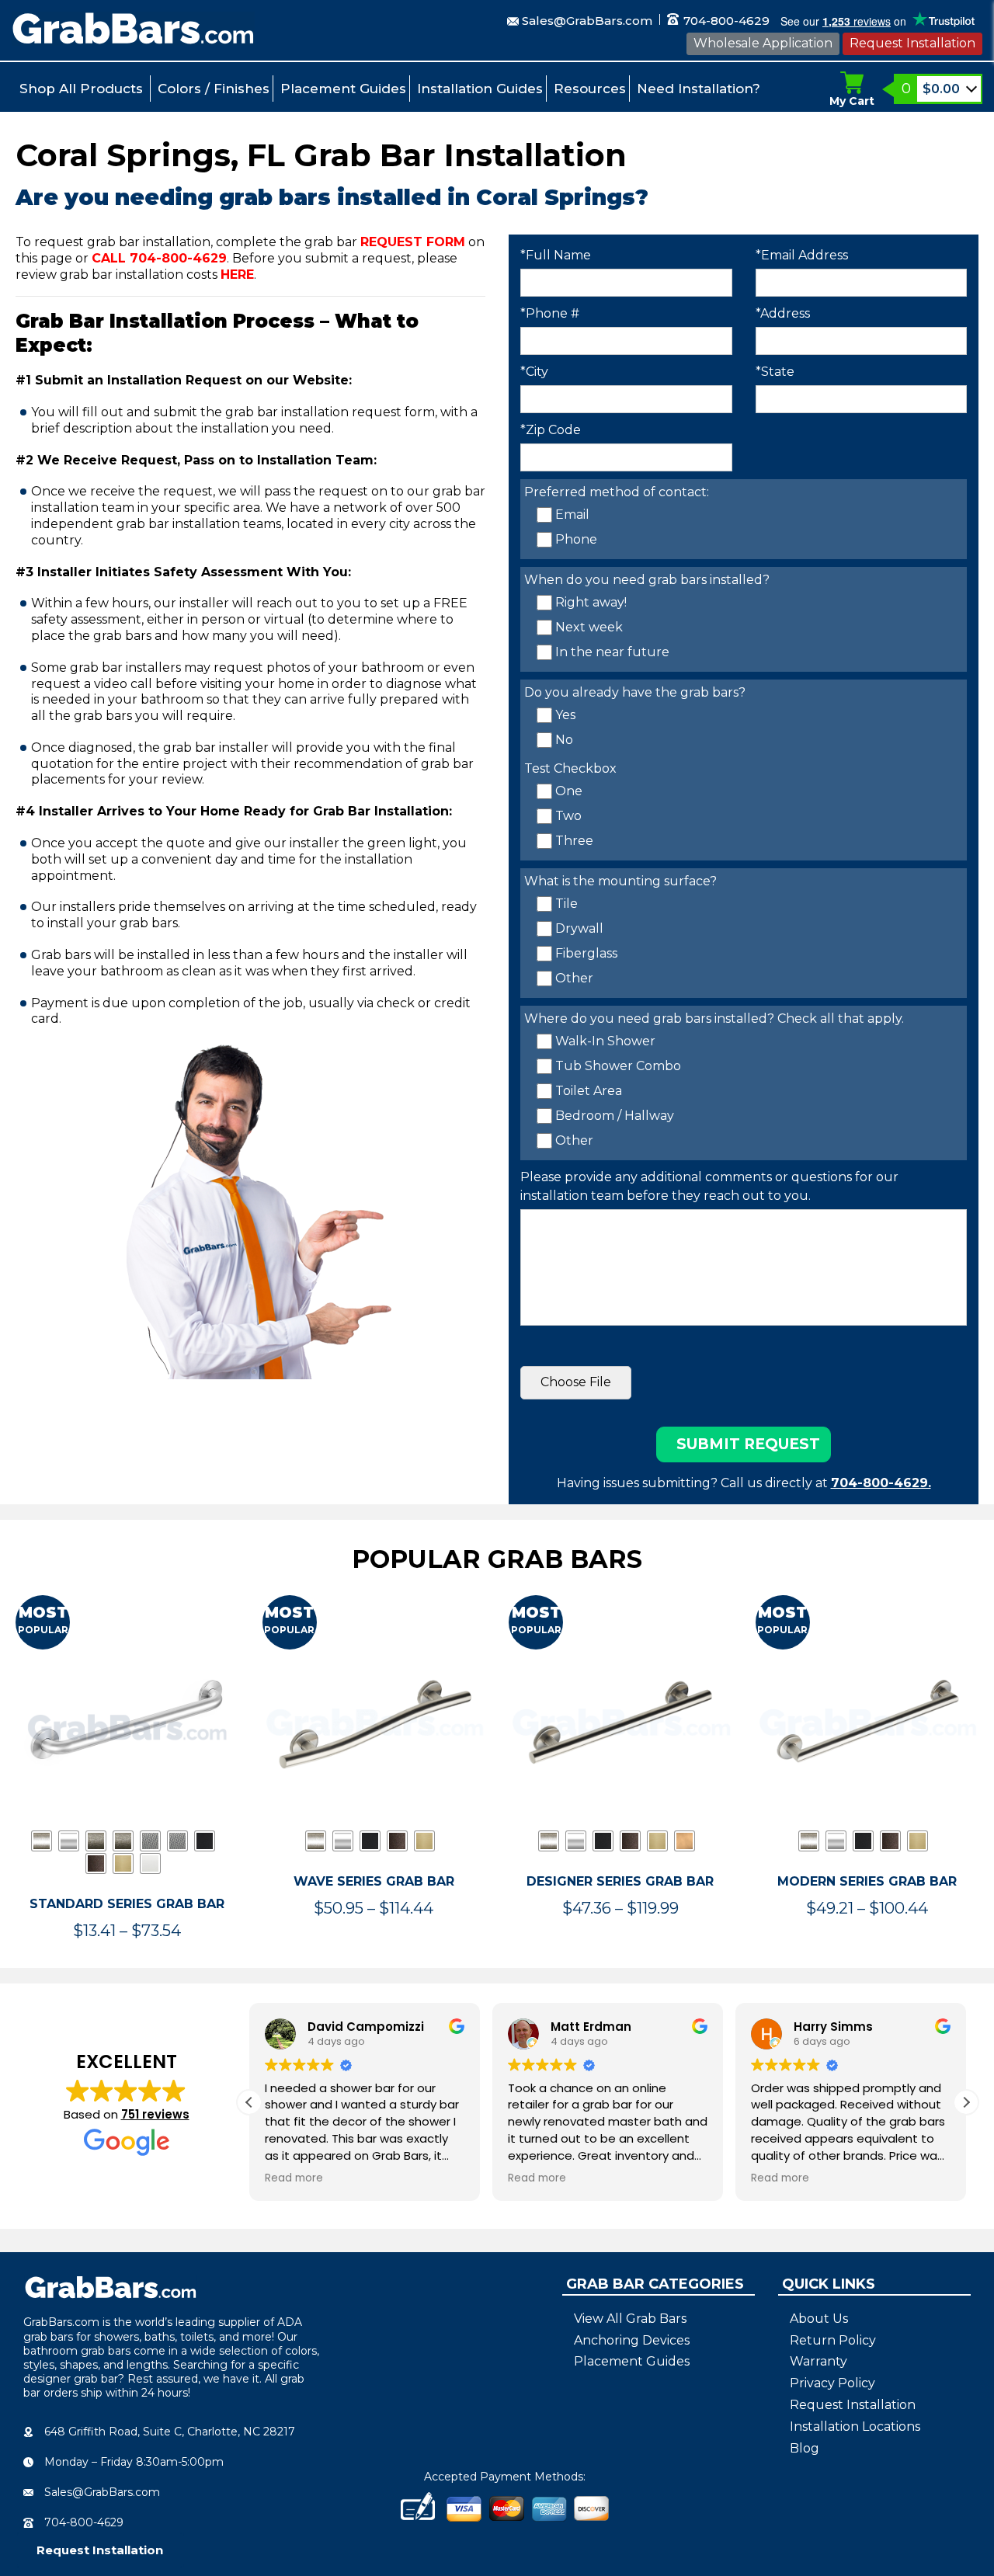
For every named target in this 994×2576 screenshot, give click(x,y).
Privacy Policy (832, 2383)
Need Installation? (699, 89)
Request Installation (912, 43)
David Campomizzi (366, 2027)
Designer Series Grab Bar (620, 1881)
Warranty (818, 2361)
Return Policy (833, 2340)
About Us (819, 2319)
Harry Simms (833, 2027)
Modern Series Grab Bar (867, 1881)
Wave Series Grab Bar (374, 1881)
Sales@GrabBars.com (587, 21)
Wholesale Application (763, 43)
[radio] (42, 1841)
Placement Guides (343, 89)
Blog (805, 2448)
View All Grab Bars (630, 2319)
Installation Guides (480, 89)
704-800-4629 (725, 21)
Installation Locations (855, 2427)
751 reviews (155, 2114)
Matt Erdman (591, 2027)
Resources (590, 89)
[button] (966, 2102)
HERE (237, 275)
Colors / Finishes (214, 89)
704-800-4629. (881, 1483)
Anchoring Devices (632, 2340)
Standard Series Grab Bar (127, 1904)
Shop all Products (81, 89)
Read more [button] (294, 2178)
